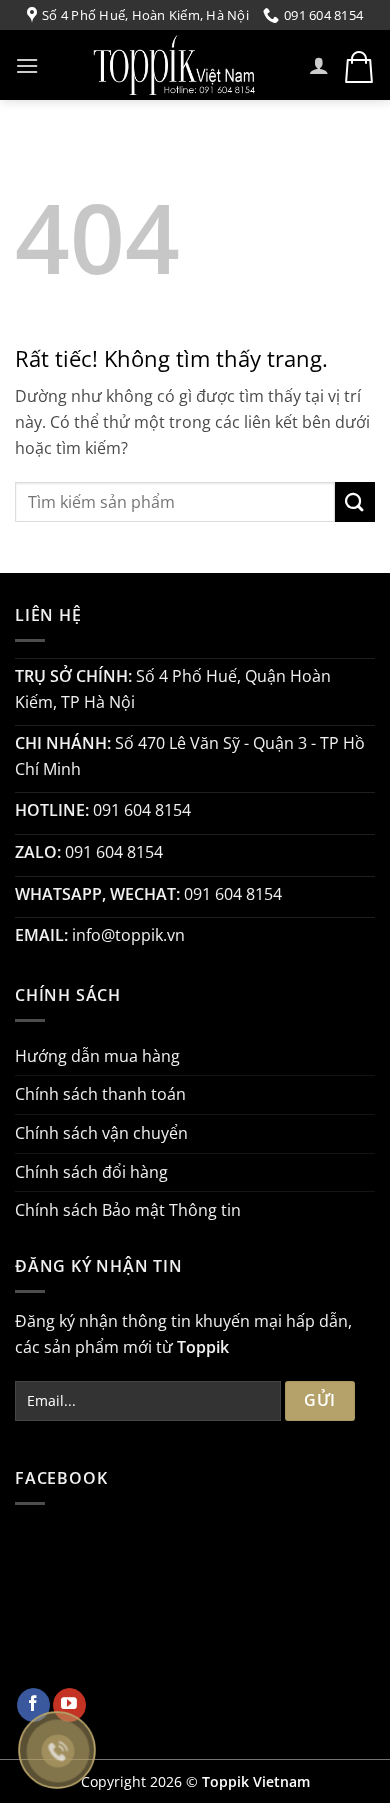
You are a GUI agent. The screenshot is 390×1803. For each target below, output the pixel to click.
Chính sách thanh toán (100, 1094)
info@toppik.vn (128, 935)
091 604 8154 (142, 810)
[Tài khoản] (319, 65)
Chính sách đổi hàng (91, 1172)
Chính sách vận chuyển (101, 1133)
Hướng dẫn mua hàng (97, 1056)
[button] (27, 65)
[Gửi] (355, 501)
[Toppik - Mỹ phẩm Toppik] (174, 65)
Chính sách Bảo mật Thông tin (128, 1210)
